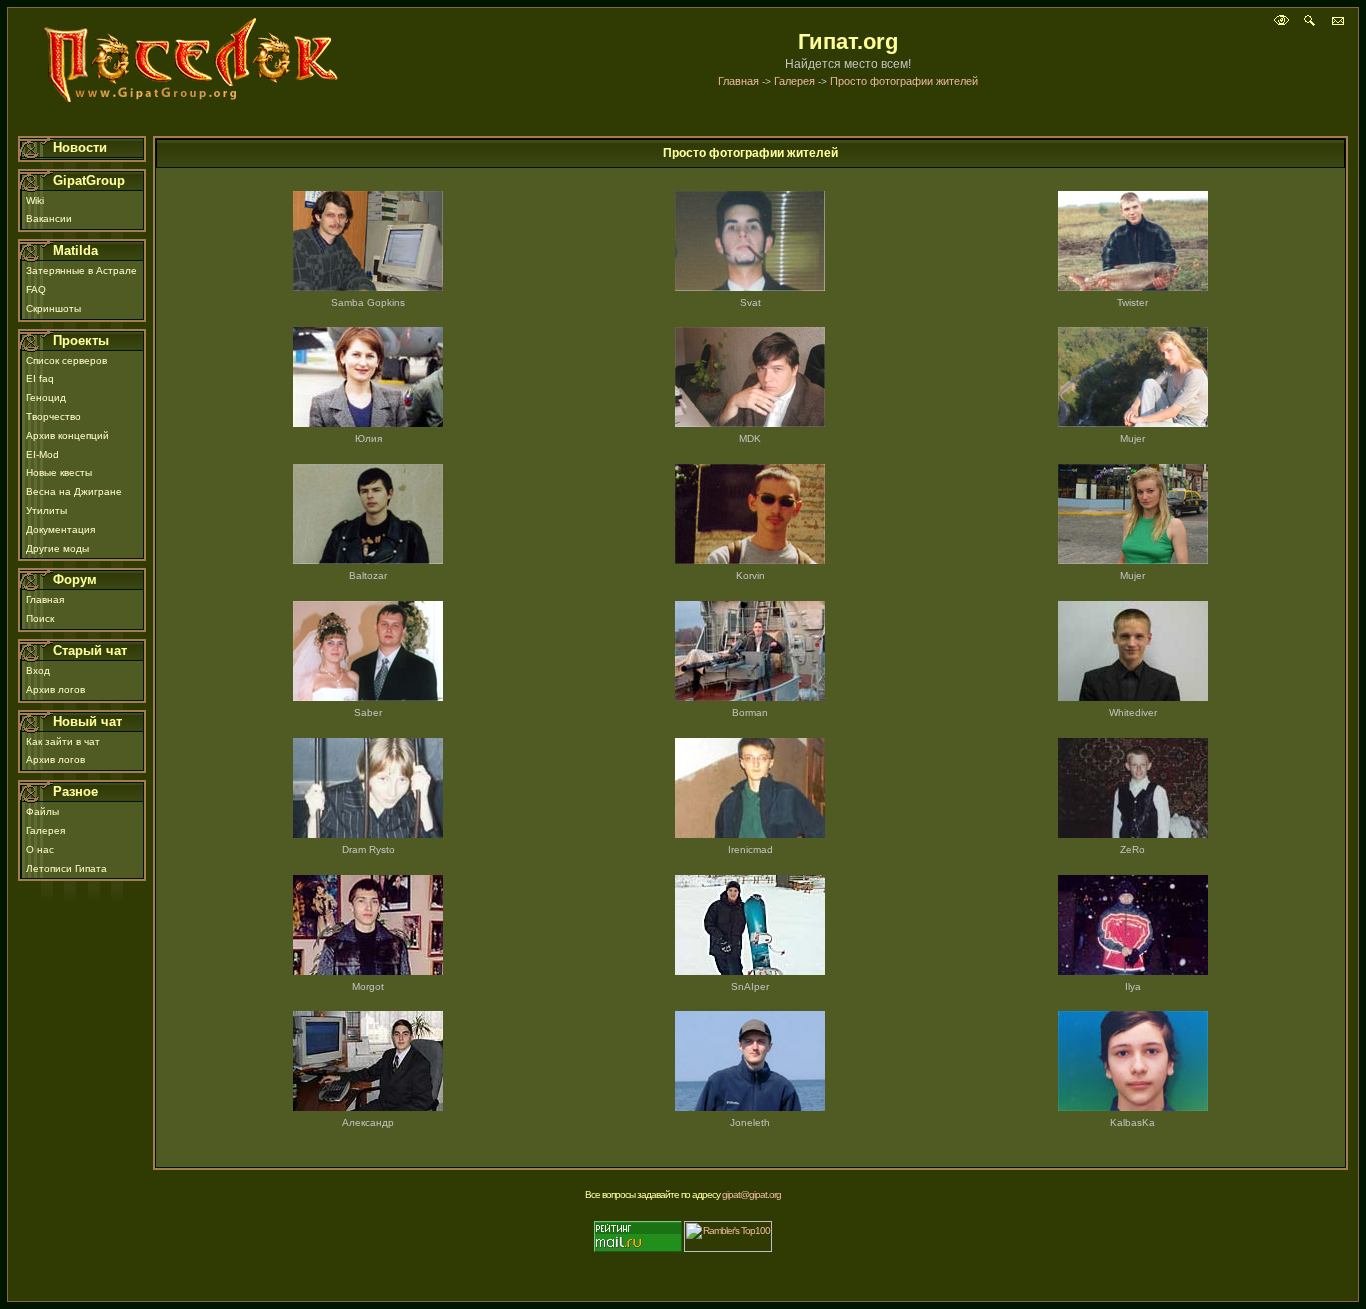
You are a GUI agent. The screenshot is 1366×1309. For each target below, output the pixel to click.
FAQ (36, 289)
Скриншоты (53, 308)
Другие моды (57, 548)
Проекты (81, 340)
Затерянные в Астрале (81, 270)
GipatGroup (89, 180)
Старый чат (90, 650)
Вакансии (49, 218)
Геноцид (46, 397)
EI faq (40, 378)
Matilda (75, 250)
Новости (80, 147)
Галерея (794, 81)
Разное (75, 791)
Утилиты (46, 510)
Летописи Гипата (66, 868)
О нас (40, 849)
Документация (60, 529)
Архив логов (55, 689)
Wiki (35, 200)
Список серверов (66, 360)
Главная (738, 81)
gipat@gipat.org (751, 1194)
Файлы (42, 811)
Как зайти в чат (63, 741)
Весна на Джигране (74, 491)
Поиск (40, 618)
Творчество (53, 416)
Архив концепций (67, 435)
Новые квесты (59, 472)
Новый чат (87, 721)
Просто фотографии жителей (904, 81)
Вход (38, 670)
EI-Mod (42, 454)
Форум (75, 579)
